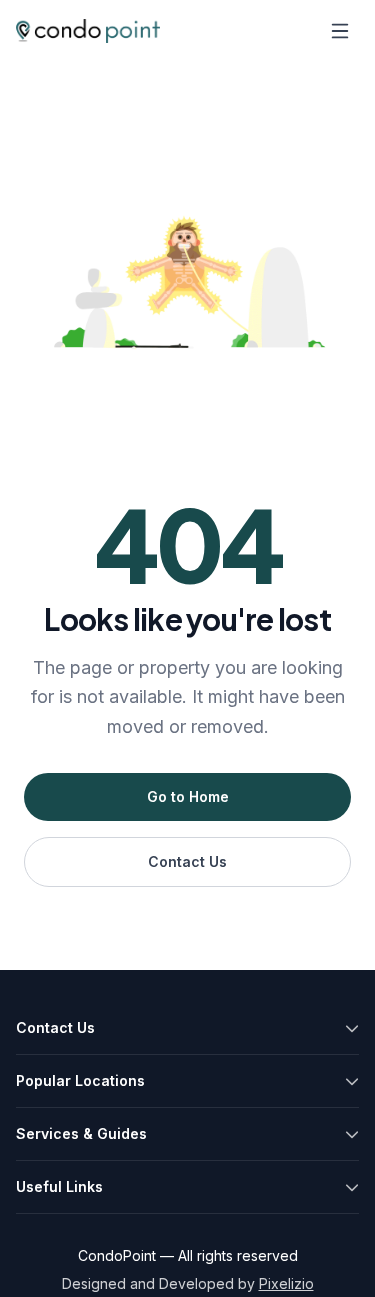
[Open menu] (340, 31)
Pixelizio (286, 1283)
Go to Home (188, 796)
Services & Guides (81, 1133)
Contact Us (187, 861)
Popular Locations (80, 1080)
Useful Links (59, 1186)
